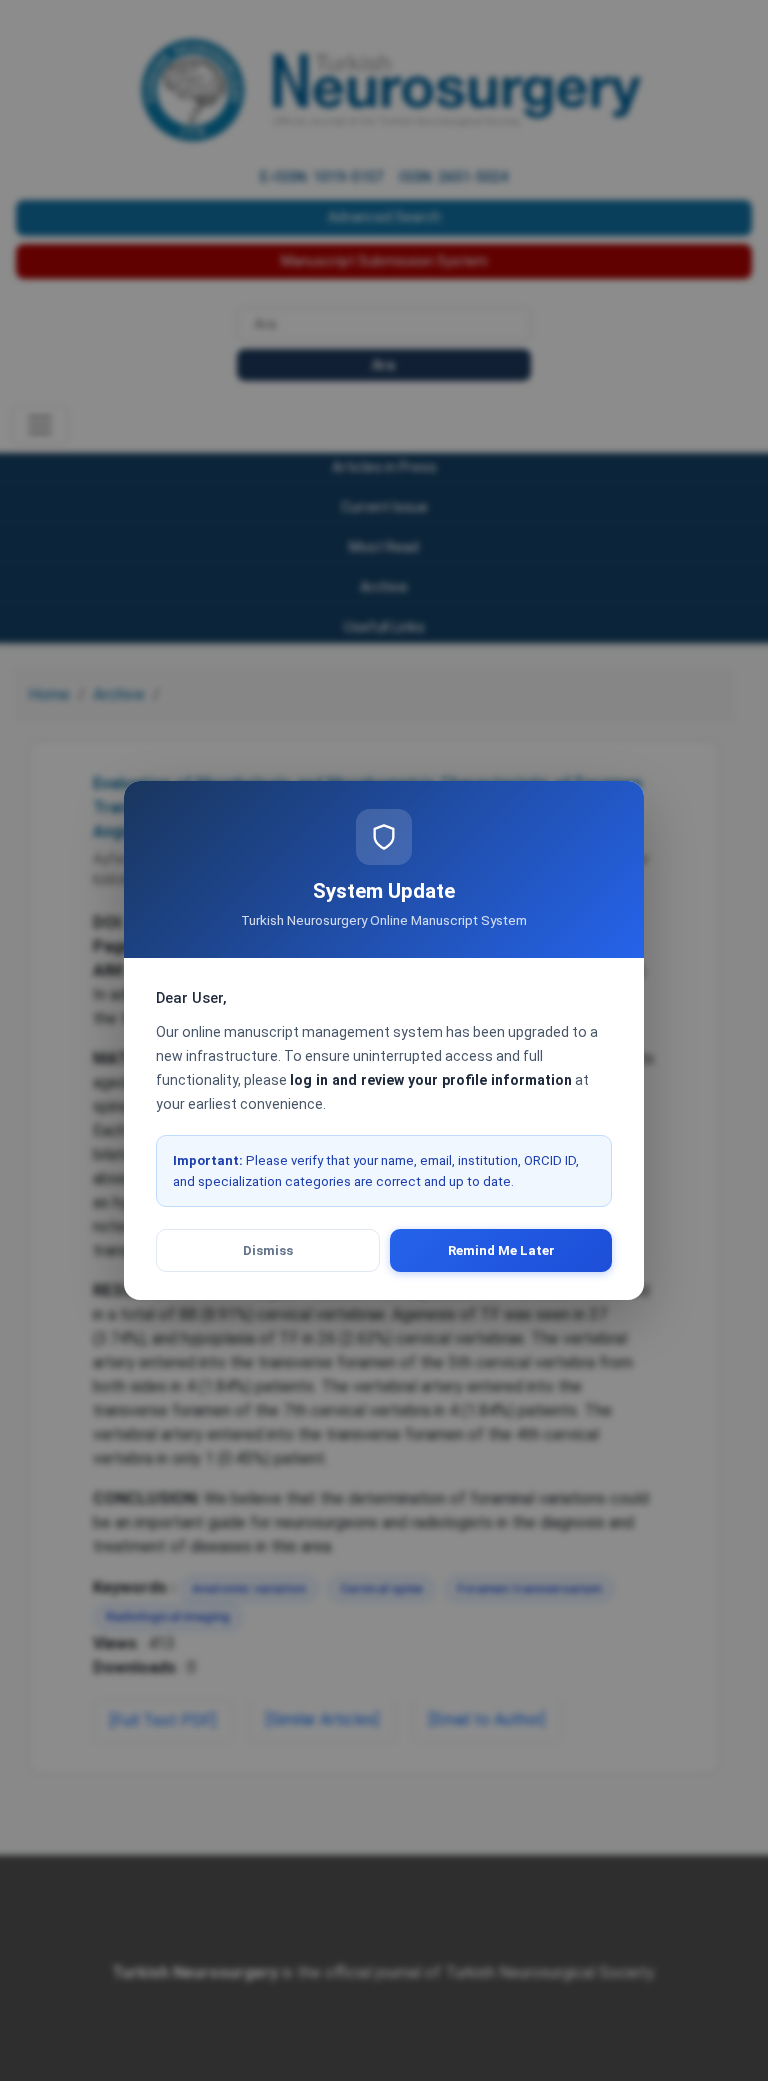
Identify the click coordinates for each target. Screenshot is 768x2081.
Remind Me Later (501, 1250)
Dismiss (268, 1250)
